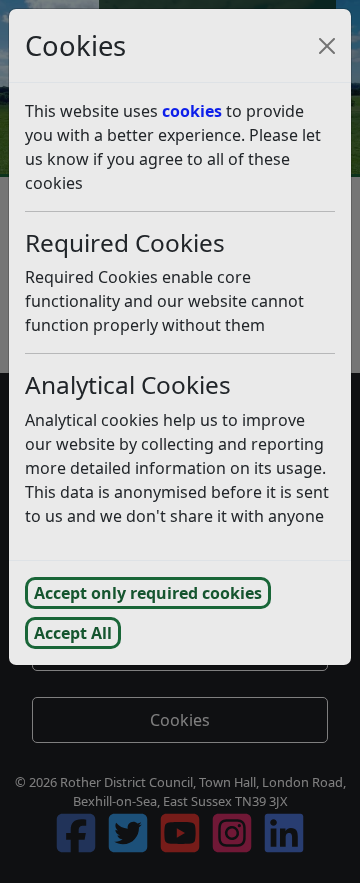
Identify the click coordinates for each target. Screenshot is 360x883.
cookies (192, 111)
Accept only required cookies (148, 593)
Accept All (73, 633)
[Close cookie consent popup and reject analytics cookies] (327, 46)
